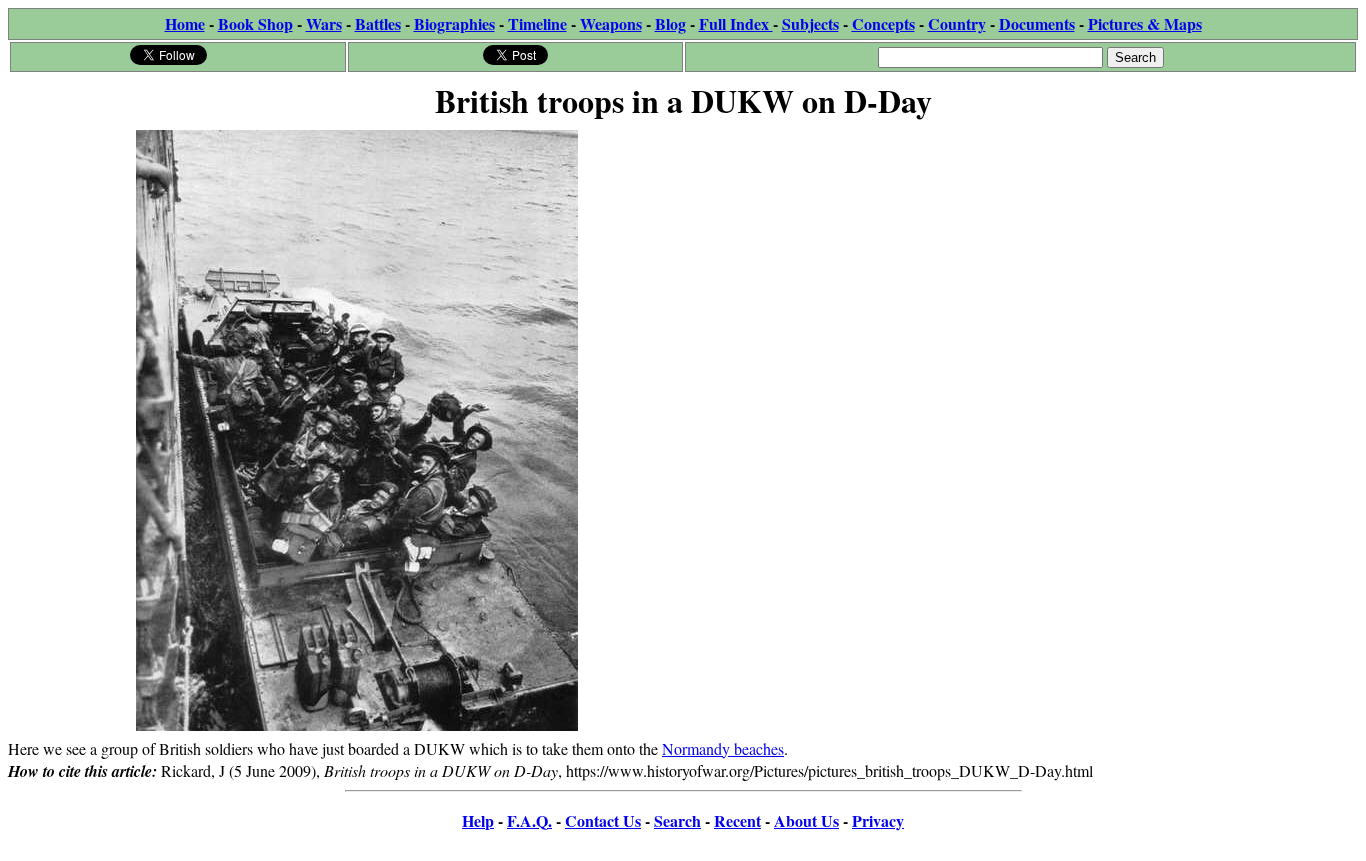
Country (957, 23)
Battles (378, 23)
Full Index (736, 23)
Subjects (810, 23)
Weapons (611, 23)
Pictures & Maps (1145, 23)
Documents (1037, 23)
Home (185, 23)
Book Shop (255, 23)
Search (677, 820)
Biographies (454, 23)
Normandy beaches (723, 748)
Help (478, 820)
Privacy (878, 820)
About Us (806, 820)
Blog (670, 23)
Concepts (883, 23)
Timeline (537, 23)
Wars (324, 23)
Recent (737, 820)
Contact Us (603, 820)
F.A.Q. (529, 820)
